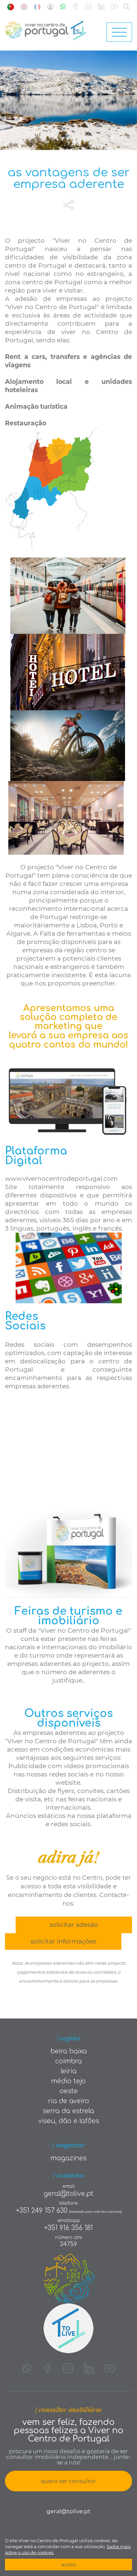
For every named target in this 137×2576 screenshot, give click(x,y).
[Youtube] (114, 7)
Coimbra (68, 2061)
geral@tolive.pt (68, 2194)
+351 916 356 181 (68, 2228)
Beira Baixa (69, 2051)
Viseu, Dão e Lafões (69, 2121)
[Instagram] (88, 7)
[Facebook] (75, 7)
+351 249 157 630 (42, 2211)
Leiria (69, 2071)
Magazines (68, 2158)
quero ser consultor (68, 2481)
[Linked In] (101, 7)
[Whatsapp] (63, 7)
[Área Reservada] (50, 7)
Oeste (69, 2091)
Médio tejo (68, 2081)
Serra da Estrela (68, 2111)
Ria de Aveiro (69, 2101)
